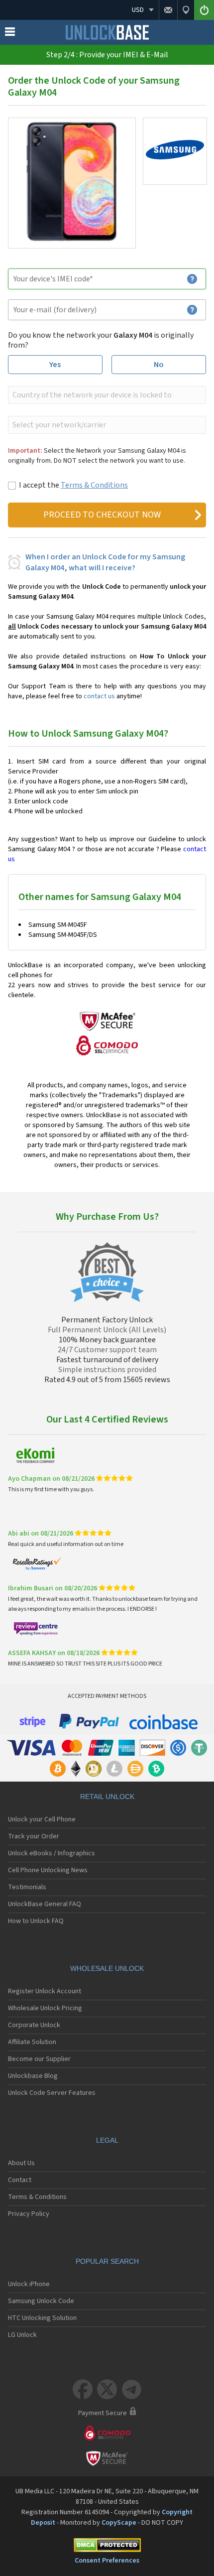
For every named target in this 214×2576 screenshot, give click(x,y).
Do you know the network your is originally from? (101, 340)
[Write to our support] (168, 10)
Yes (55, 365)
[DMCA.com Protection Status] (107, 2547)
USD (138, 10)
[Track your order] (186, 10)
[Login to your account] (204, 10)
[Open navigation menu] (10, 34)
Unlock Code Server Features (52, 2093)
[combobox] (106, 395)
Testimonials (27, 1887)
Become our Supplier (39, 2059)
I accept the (73, 485)
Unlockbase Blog (33, 2076)
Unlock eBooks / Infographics (52, 1853)
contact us (99, 696)
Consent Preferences (107, 2561)
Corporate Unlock (34, 2025)
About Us (21, 2163)
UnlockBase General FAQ (45, 1904)
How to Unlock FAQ (36, 1921)
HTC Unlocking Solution (42, 2318)
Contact (20, 2180)
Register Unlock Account (45, 1991)
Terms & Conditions (94, 485)
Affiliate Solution (32, 2042)
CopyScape (119, 2523)
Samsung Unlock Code (41, 2301)
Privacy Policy (29, 2214)
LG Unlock (22, 2335)
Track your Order (34, 1836)
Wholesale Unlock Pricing (45, 2008)
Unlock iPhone (29, 2284)
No (159, 365)
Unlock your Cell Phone (42, 1819)
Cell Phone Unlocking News (48, 1870)
